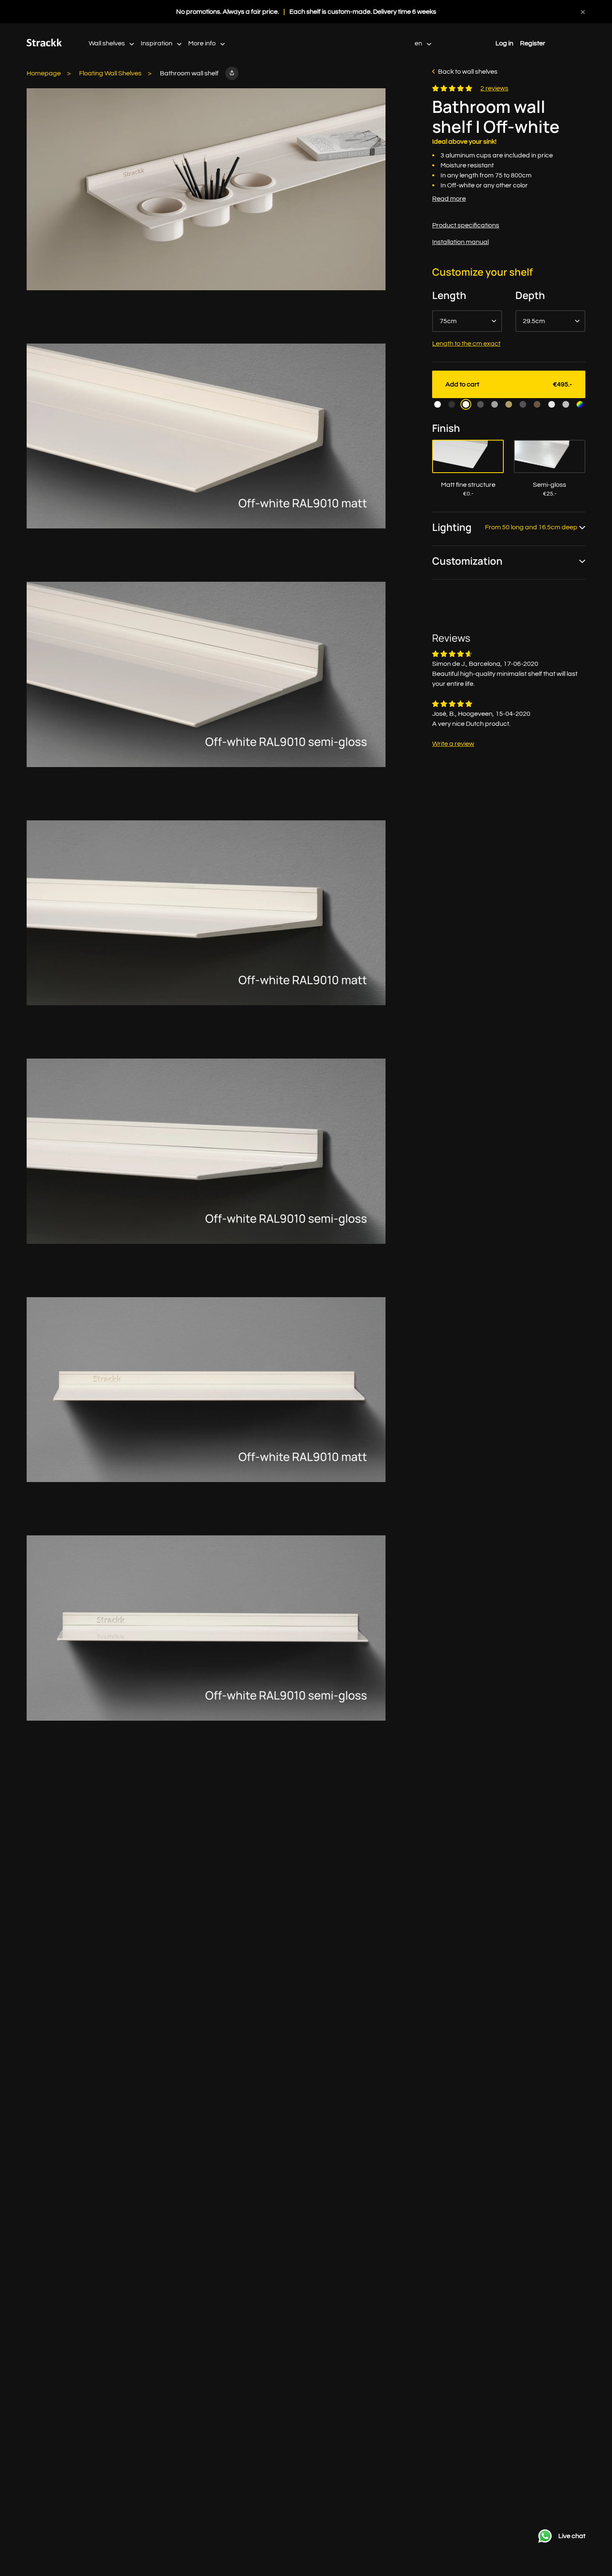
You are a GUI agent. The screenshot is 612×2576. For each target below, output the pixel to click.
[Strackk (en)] (44, 45)
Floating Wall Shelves (110, 73)
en (419, 43)
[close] (583, 12)
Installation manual (460, 242)
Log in (504, 43)
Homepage (44, 73)
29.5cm (534, 321)
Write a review (453, 744)
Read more (449, 199)
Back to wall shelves (468, 72)
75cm (448, 321)
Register (533, 43)
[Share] (232, 73)
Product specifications (466, 225)
